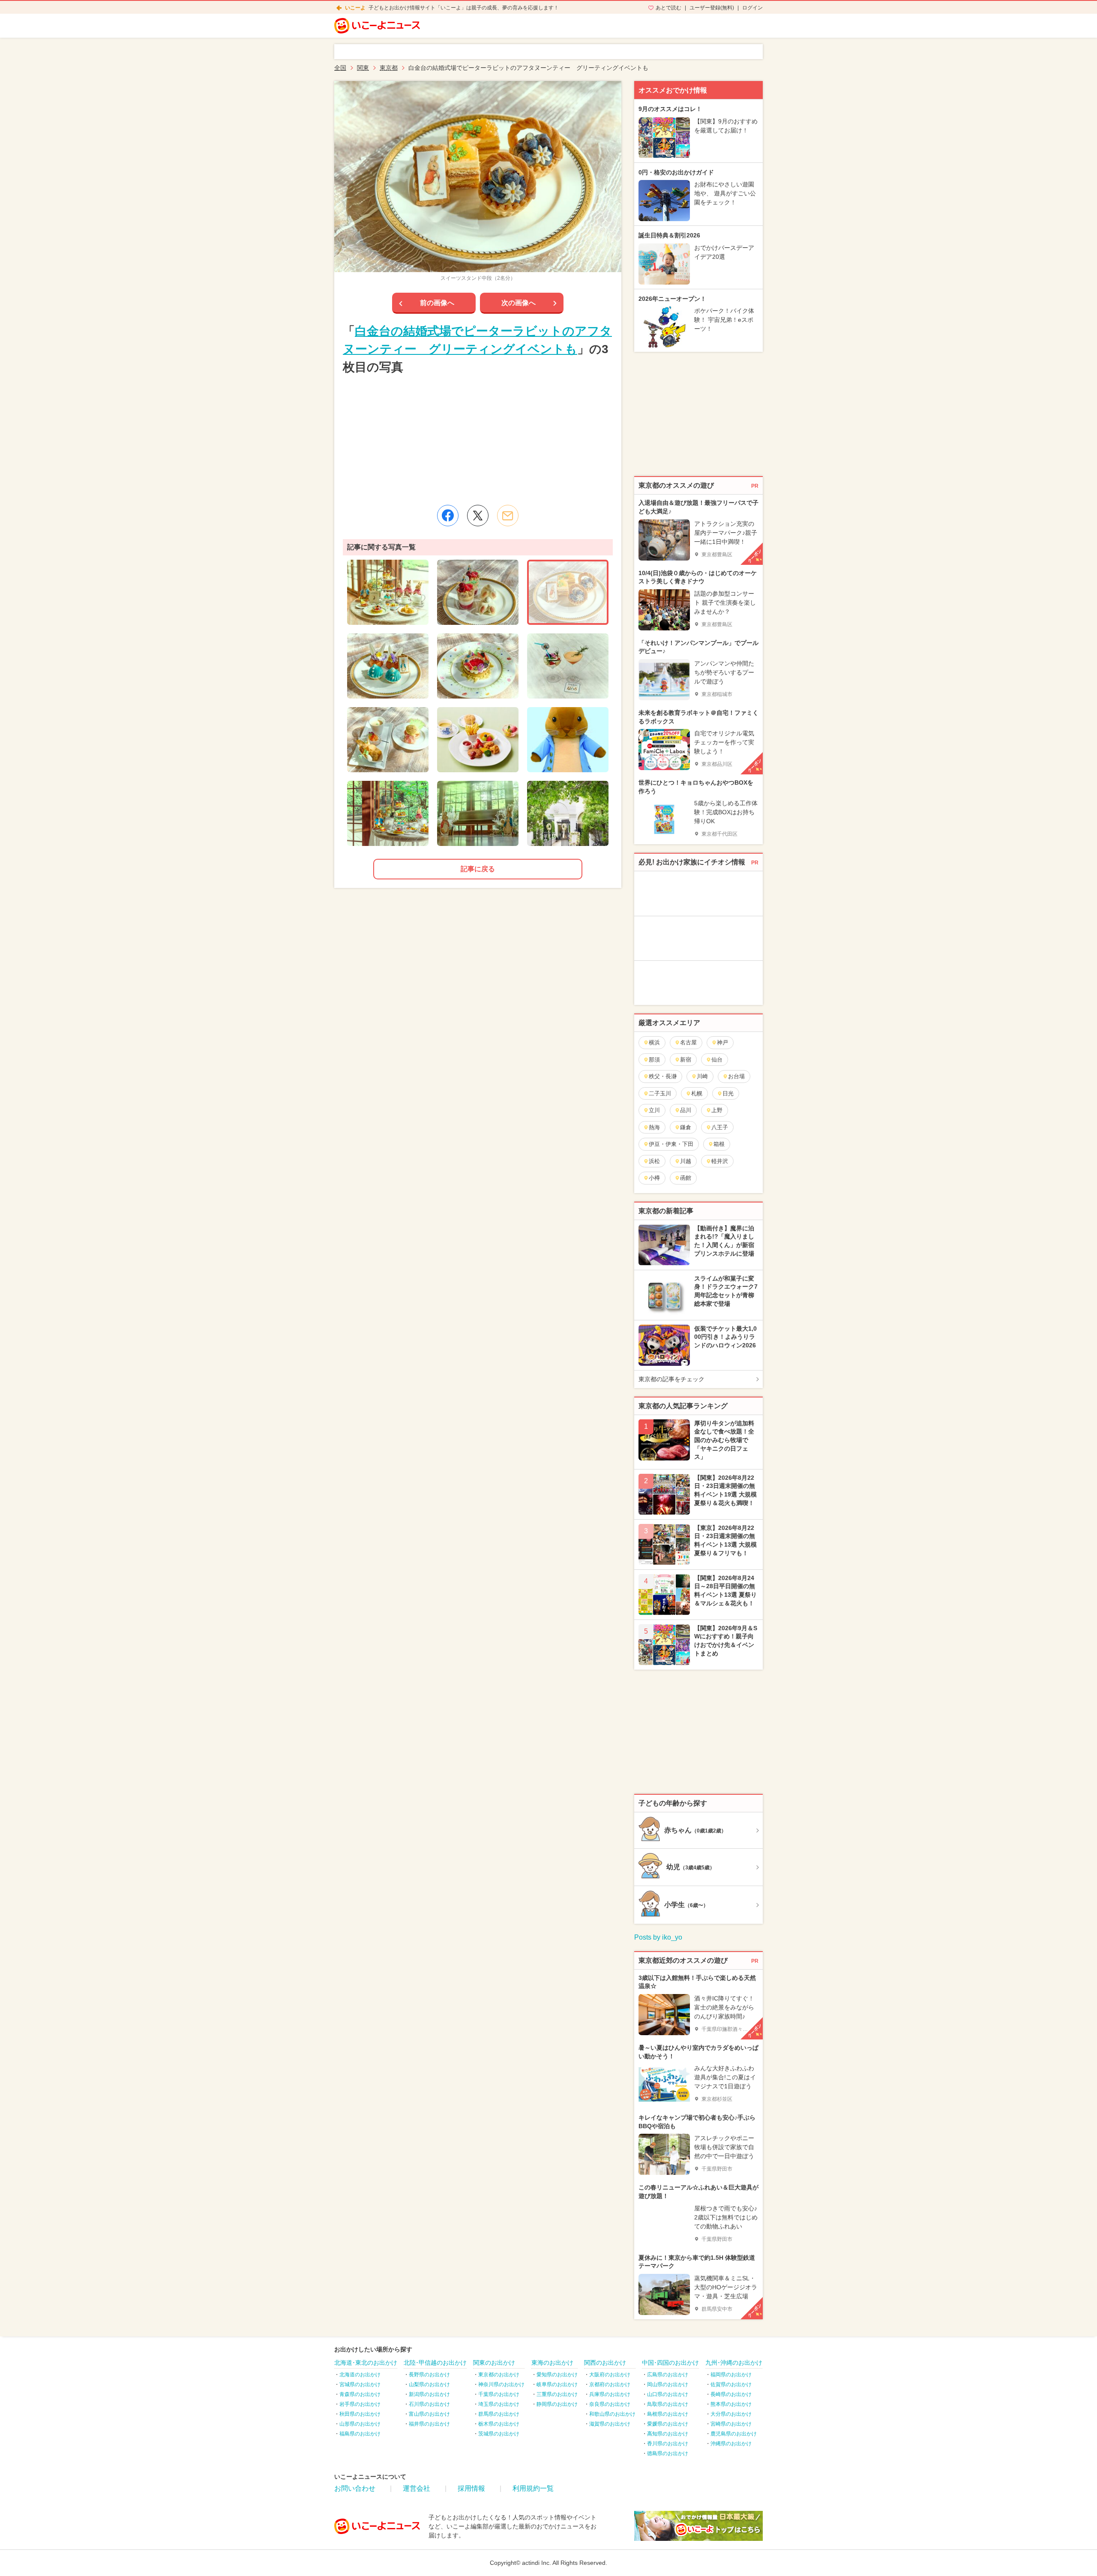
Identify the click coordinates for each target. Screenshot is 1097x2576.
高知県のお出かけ (668, 2434)
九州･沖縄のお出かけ (734, 2363)
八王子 (720, 1127)
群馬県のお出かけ (499, 2414)
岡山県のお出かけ (668, 2384)
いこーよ (355, 8)
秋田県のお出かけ (360, 2414)
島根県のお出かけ (668, 2414)
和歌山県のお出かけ (612, 2414)
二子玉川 (660, 1093)
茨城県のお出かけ (499, 2434)
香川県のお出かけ (668, 2444)
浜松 (654, 1161)
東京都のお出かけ (499, 2375)
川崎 (702, 1076)
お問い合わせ (355, 2488)
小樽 (654, 1178)
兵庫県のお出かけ (610, 2394)
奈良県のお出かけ (610, 2404)
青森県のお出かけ (360, 2394)
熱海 (654, 1127)
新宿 (686, 1060)
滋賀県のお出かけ (610, 2424)
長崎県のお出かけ (731, 2394)
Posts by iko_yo (658, 1937)
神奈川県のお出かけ (501, 2384)
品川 (686, 1110)
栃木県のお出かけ (499, 2424)
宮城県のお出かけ (360, 2384)
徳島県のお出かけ (668, 2453)
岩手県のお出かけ (360, 2404)
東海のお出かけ (552, 2363)
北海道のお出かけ (360, 2375)
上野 (717, 1110)
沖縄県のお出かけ (731, 2444)
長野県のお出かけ (429, 2375)
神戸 (722, 1042)
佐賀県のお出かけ (731, 2384)
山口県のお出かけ (668, 2394)
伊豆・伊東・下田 (671, 1144)
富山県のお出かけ (429, 2414)
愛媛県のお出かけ (668, 2424)
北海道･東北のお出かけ (366, 2363)
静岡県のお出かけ (557, 2404)
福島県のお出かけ (360, 2434)
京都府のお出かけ (610, 2384)
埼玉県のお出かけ (499, 2404)
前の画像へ (437, 303)
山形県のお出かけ (360, 2424)
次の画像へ (519, 303)
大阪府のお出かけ (610, 2375)
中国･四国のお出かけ (670, 2363)
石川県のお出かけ (429, 2404)
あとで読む (668, 8)
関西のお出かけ (605, 2363)
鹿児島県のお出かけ (734, 2434)
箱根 (719, 1144)
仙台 (717, 1060)
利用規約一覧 (533, 2488)
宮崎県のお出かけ (731, 2424)
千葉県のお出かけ (499, 2394)
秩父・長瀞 (663, 1076)
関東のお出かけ (494, 2363)
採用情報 (471, 2488)
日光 (728, 1093)
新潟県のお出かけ (429, 2394)
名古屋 (688, 1042)
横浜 (654, 1042)
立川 (654, 1110)
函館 (686, 1178)
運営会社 (417, 2488)
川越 (686, 1161)
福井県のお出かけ (429, 2424)
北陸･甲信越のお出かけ (435, 2363)
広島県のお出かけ (668, 2375)
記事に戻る (478, 869)
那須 (654, 1060)
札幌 (697, 1093)
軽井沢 (720, 1161)
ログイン (752, 8)
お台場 (736, 1076)
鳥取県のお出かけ (668, 2404)
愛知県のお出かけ (557, 2375)
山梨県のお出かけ (429, 2384)
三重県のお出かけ (557, 2394)
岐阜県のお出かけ (557, 2384)
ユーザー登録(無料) (712, 8)
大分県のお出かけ (731, 2414)
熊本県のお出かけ (731, 2404)
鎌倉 (686, 1127)
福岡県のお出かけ (731, 2375)
